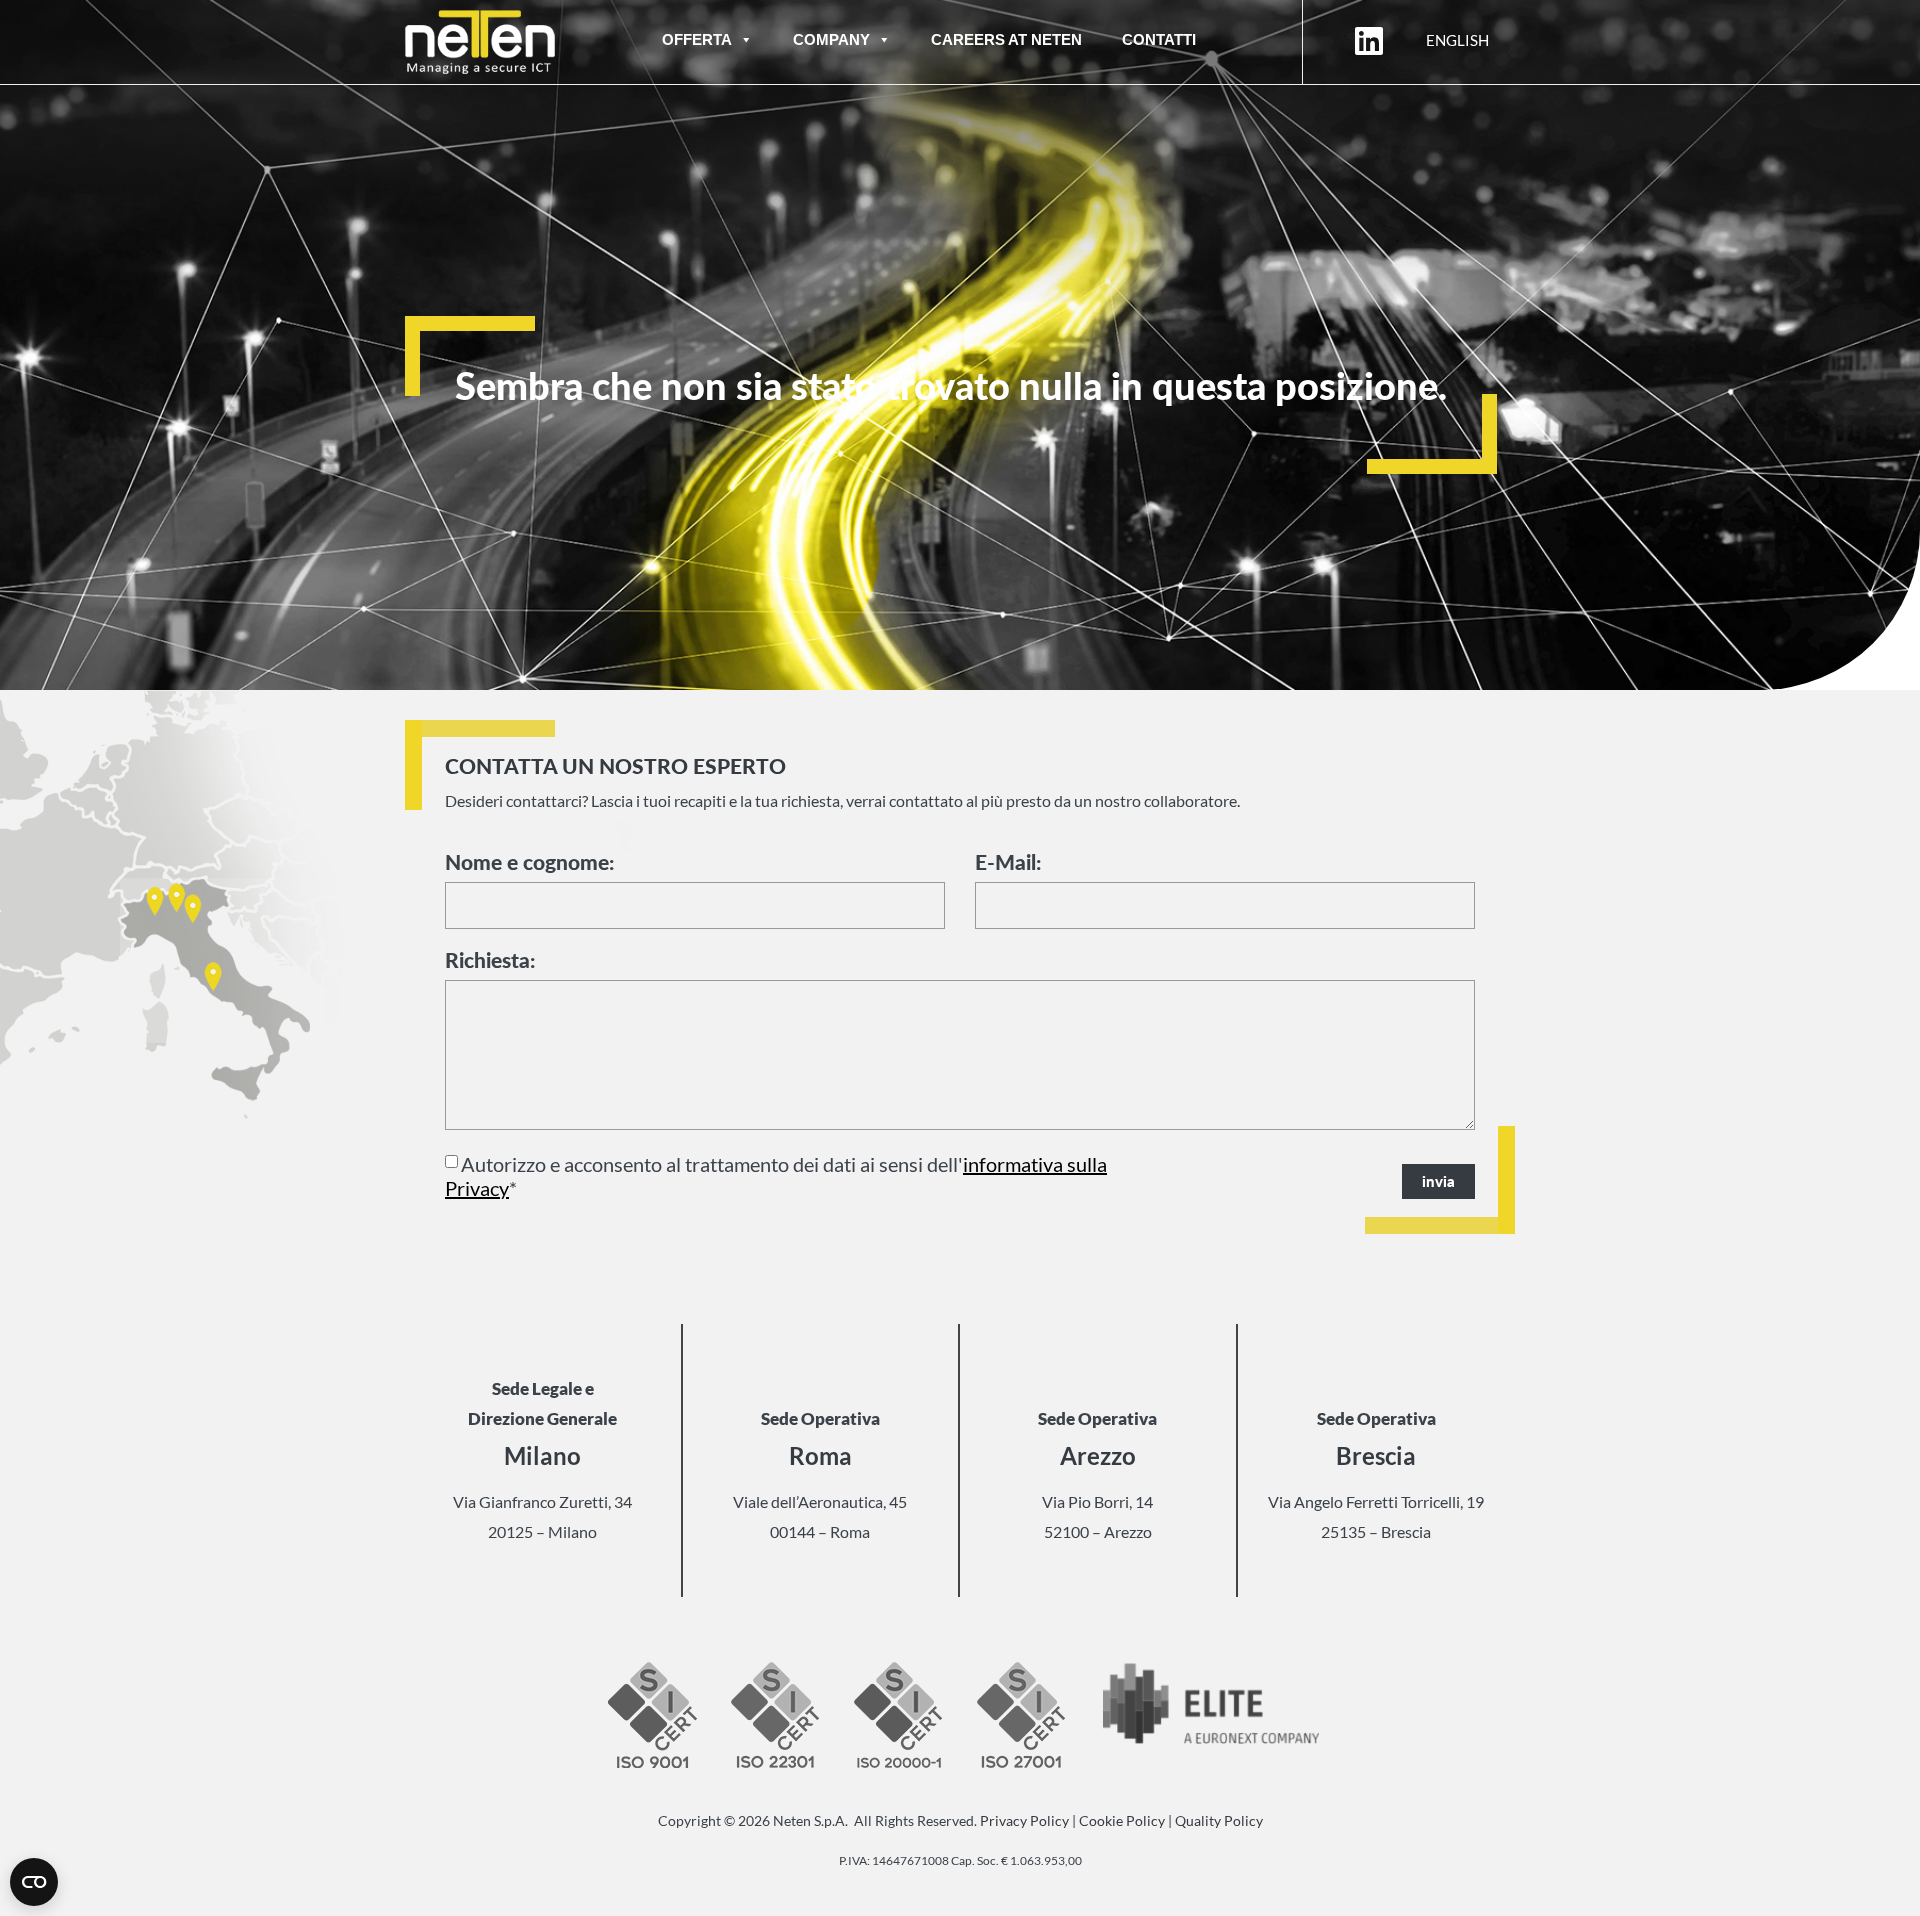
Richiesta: (490, 960)
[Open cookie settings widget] (34, 1882)
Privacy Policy (1024, 1820)
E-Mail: (1008, 862)
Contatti (1159, 39)
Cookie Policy (1122, 1820)
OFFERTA (697, 39)
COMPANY (831, 39)
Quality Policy (1219, 1820)
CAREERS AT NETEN (1006, 39)
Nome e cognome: (529, 862)
